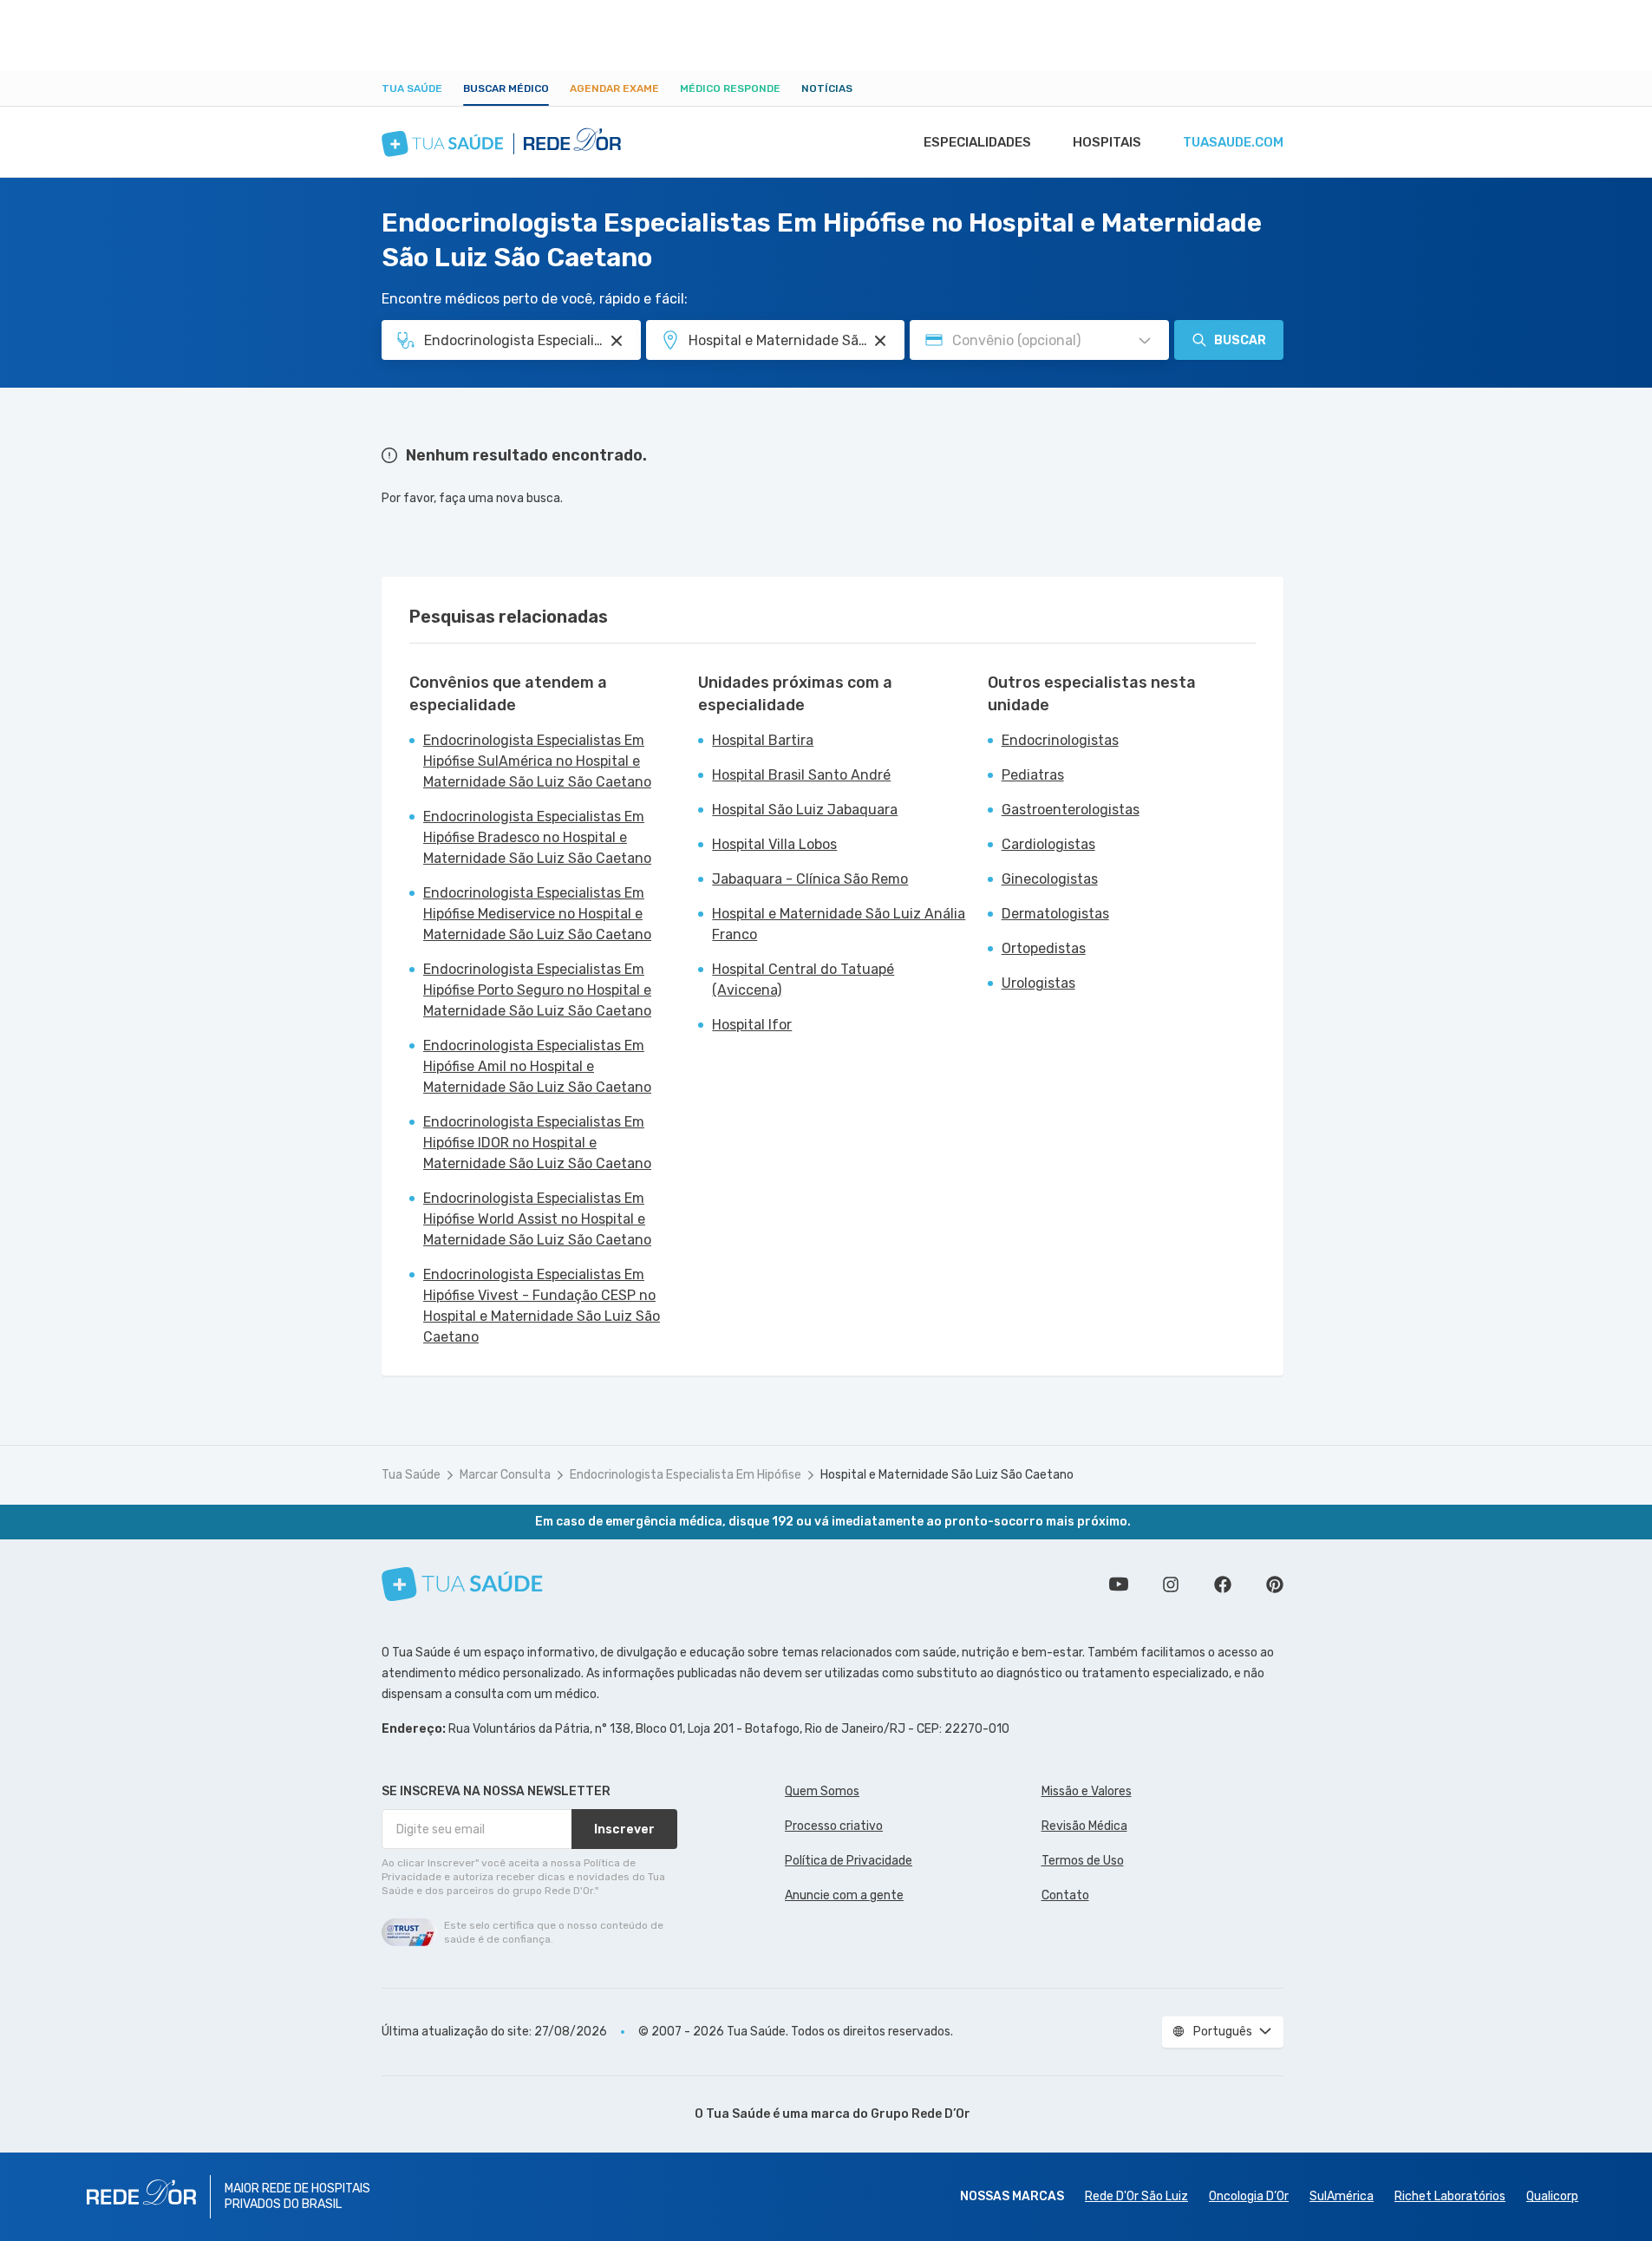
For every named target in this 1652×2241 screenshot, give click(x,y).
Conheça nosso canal (1119, 1584)
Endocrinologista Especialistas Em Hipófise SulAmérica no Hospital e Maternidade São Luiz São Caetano (537, 761)
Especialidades (977, 142)
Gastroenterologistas (1071, 810)
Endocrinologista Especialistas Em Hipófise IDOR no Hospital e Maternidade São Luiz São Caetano (537, 1143)
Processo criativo (834, 1826)
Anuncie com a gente (844, 1895)
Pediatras (1033, 775)
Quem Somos (822, 1791)
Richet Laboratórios (1450, 2196)
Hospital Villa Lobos (774, 844)
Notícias (827, 88)
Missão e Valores (1087, 1791)
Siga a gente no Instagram (1171, 1584)
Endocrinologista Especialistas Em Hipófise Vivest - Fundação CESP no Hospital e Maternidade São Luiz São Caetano (542, 1306)
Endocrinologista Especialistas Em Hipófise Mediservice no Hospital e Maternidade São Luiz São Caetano (537, 914)
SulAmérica (1342, 2196)
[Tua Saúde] (462, 1584)
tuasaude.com (1233, 142)
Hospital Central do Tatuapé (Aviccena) (803, 980)
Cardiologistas (1048, 844)
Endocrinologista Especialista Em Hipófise (686, 1475)
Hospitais (1107, 142)
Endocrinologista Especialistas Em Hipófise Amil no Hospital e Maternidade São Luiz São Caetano (537, 1066)
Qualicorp (1552, 2196)
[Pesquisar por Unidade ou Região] (880, 341)
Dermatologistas (1055, 914)
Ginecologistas (1050, 879)
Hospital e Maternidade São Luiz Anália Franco (839, 924)
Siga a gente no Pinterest (1275, 1584)
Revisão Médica (1084, 1826)
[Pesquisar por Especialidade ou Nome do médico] (617, 341)
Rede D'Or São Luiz (1136, 2196)
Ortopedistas (1044, 948)
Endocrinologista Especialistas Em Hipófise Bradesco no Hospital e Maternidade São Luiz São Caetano (537, 837)
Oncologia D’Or (1249, 2196)
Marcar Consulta (505, 1475)
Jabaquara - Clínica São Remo (810, 879)
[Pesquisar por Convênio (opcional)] (1145, 341)
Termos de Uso (1083, 1861)
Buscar (1240, 340)
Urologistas (1038, 983)
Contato (1065, 1895)
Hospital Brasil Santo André (801, 775)
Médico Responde (730, 88)
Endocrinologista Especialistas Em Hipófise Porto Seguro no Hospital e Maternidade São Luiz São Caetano (537, 990)
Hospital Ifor (752, 1025)
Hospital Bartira (763, 740)
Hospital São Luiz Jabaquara (805, 810)
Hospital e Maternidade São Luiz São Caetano (947, 1475)
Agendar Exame (614, 88)
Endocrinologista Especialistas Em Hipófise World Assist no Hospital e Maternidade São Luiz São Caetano (537, 1219)
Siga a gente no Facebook (1223, 1584)
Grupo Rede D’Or (921, 2114)
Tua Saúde (412, 88)
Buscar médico (506, 88)
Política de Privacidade (849, 1861)
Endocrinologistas (1060, 740)
